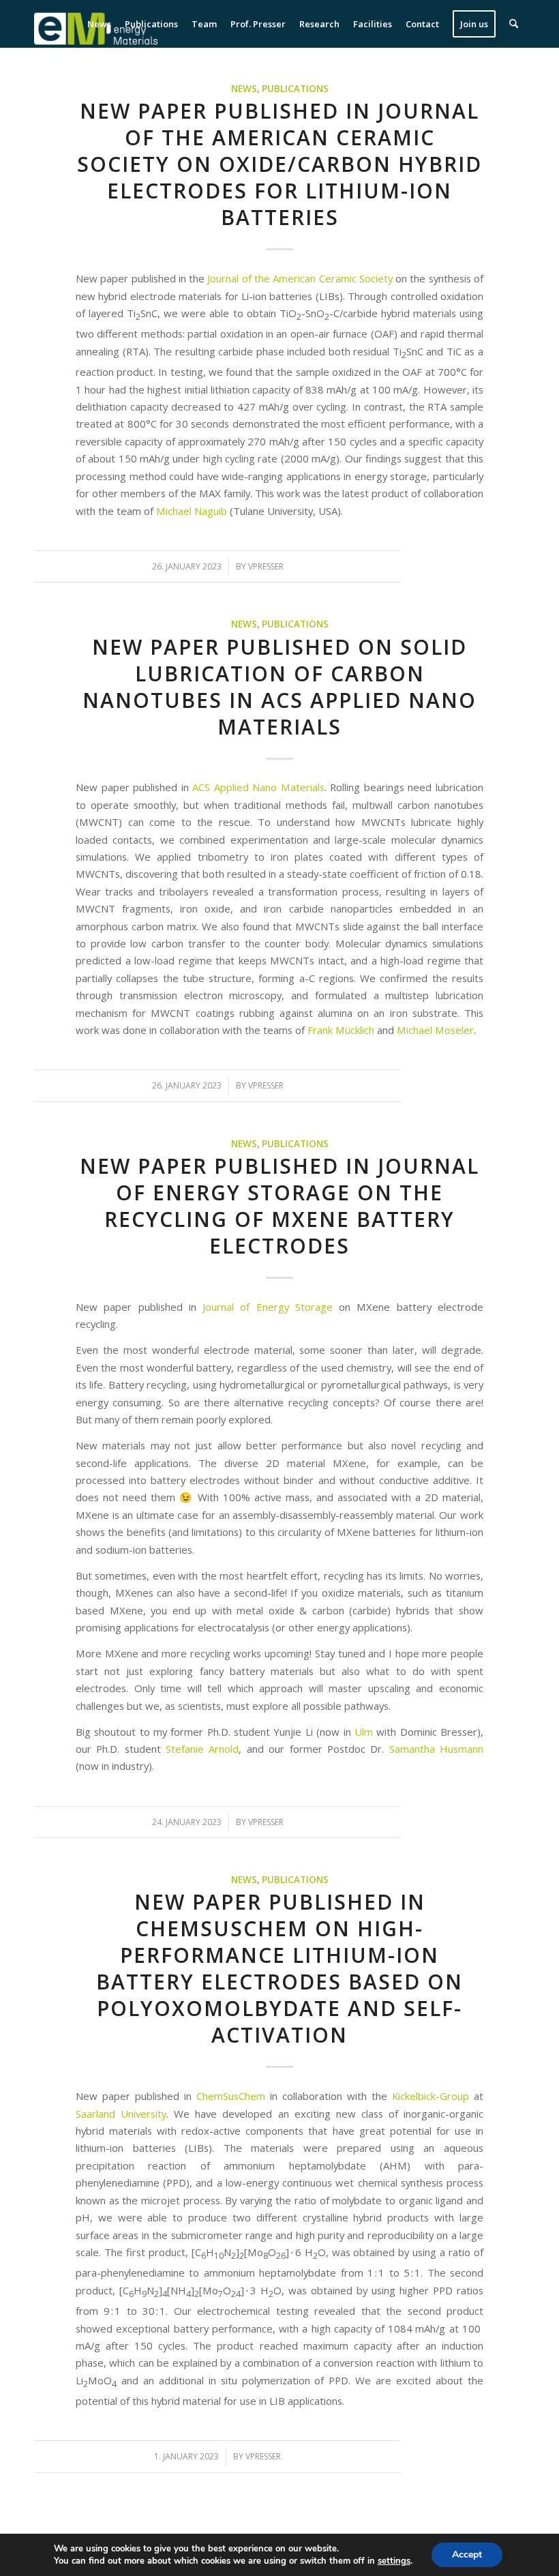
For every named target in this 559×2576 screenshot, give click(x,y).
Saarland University (121, 2114)
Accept (467, 2555)
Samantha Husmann (436, 1749)
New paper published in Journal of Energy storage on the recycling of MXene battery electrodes (279, 1206)
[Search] (514, 24)
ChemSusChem (233, 2096)
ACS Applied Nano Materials (258, 787)
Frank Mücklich (341, 1030)
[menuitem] (99, 24)
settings (394, 2561)
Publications (295, 89)
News (244, 89)
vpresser (266, 566)
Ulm (364, 1732)
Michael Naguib (193, 511)
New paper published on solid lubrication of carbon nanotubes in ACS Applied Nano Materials (279, 687)
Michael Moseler (435, 1030)
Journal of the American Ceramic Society (300, 278)
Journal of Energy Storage (268, 1307)
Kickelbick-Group (430, 2096)
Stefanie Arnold (202, 1749)
